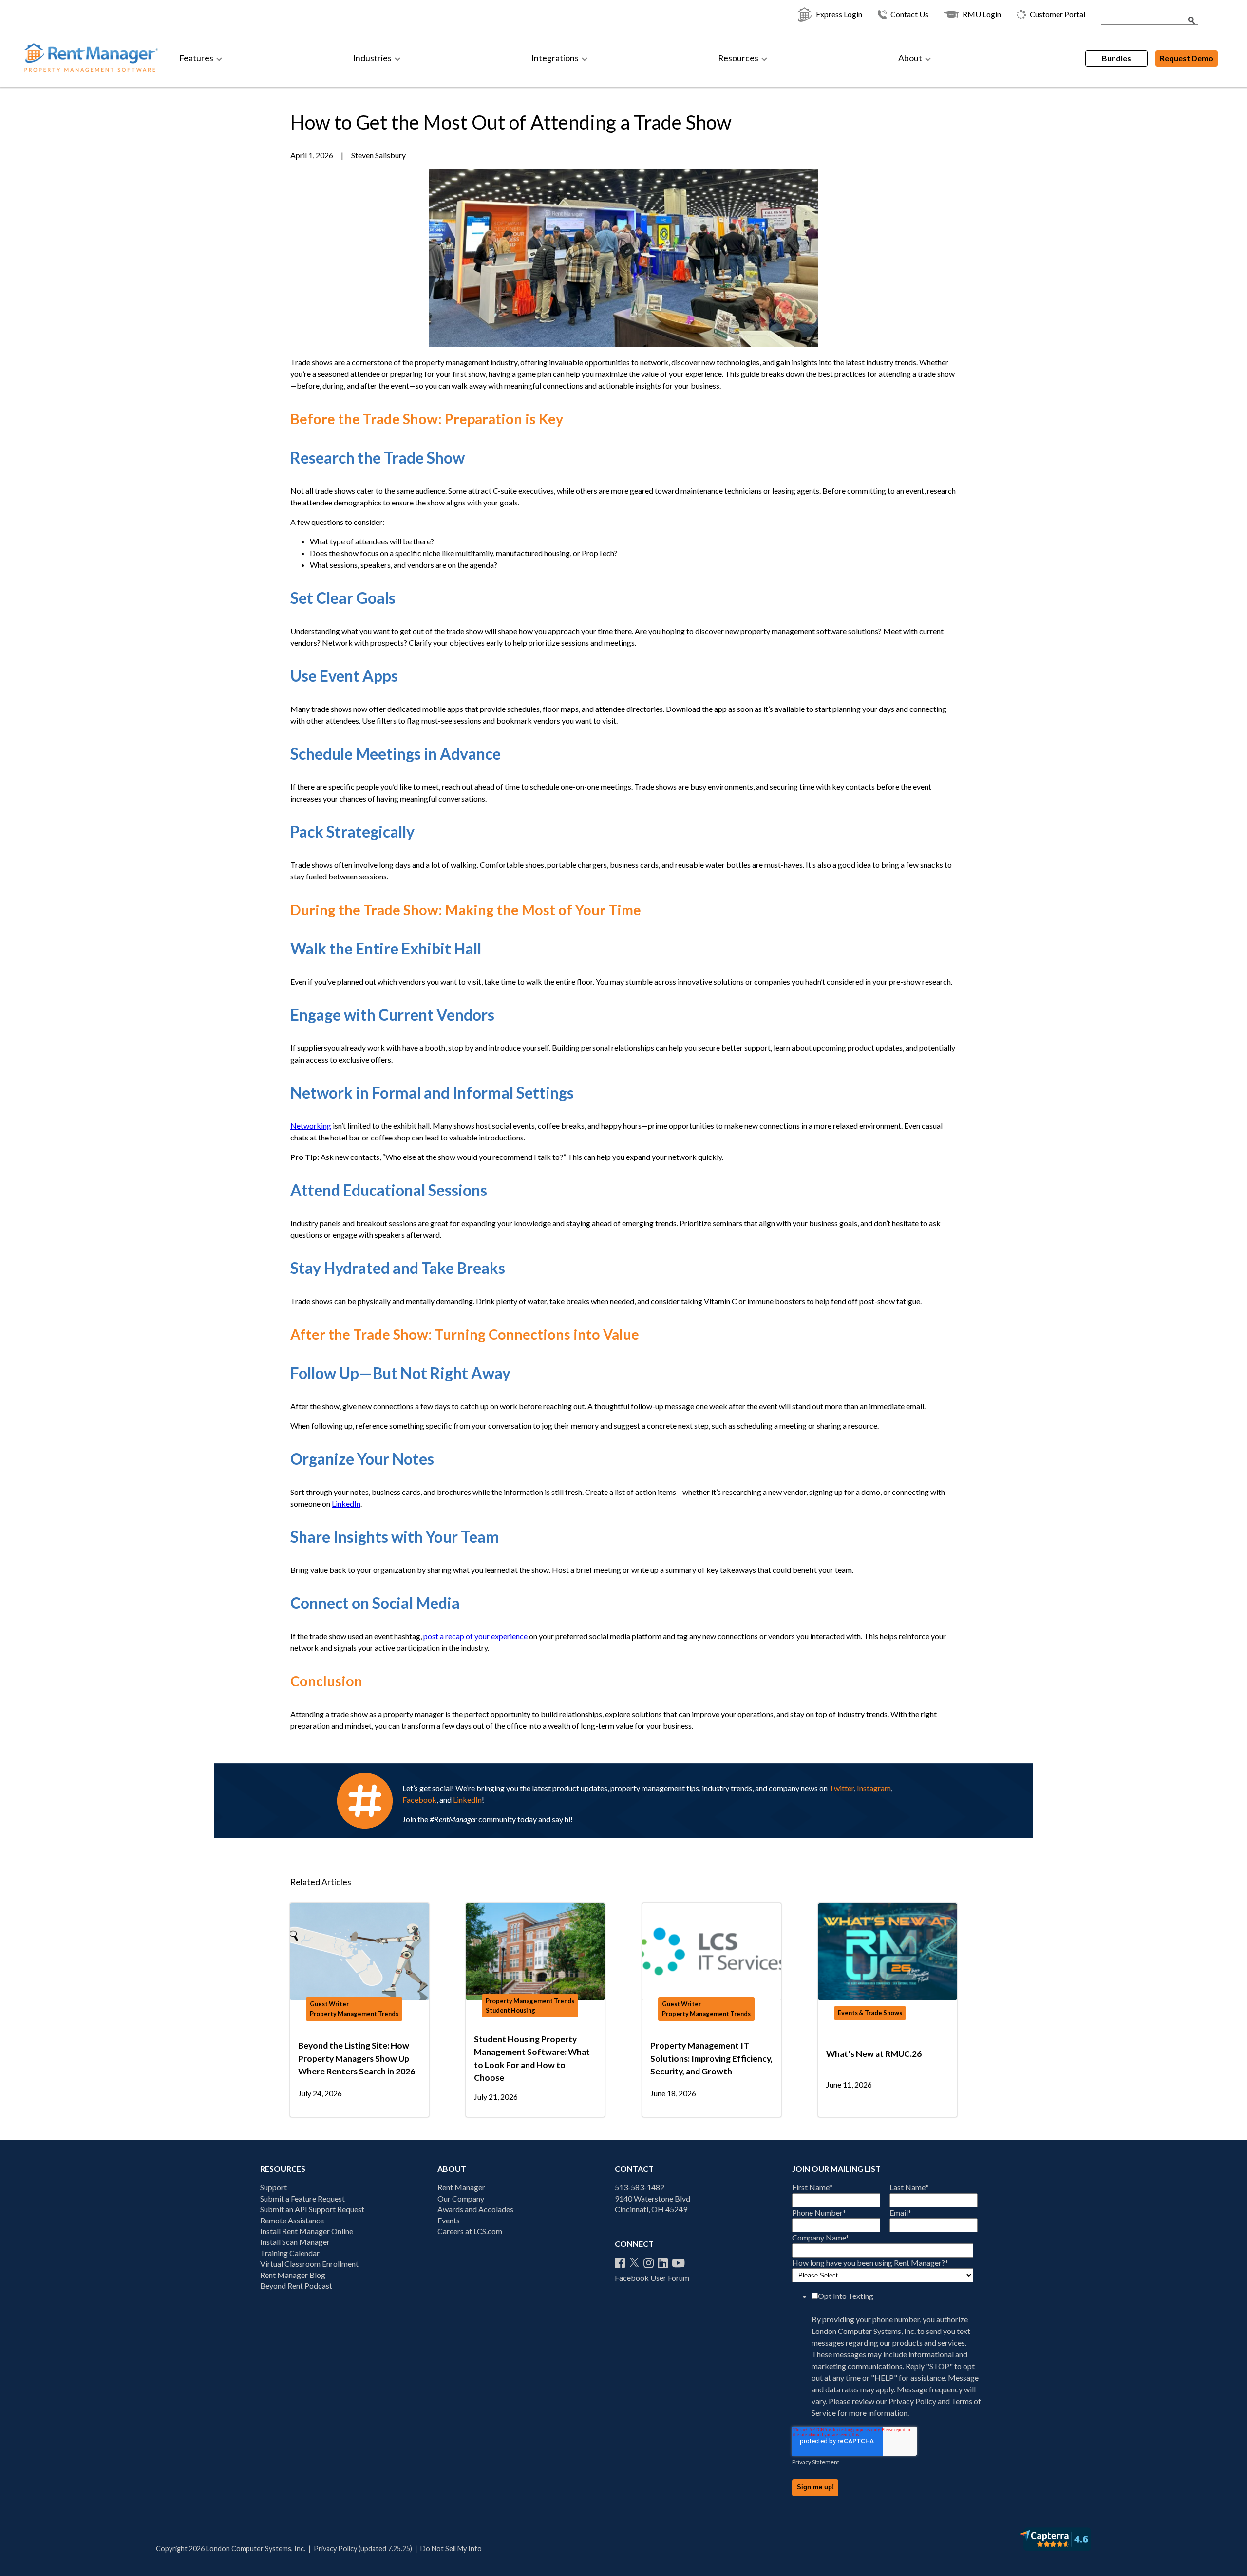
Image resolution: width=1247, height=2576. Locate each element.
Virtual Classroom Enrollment (309, 2264)
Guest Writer (329, 2004)
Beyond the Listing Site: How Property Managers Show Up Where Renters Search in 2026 (357, 2058)
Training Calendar (290, 2253)
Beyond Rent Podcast (296, 2286)
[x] (634, 2263)
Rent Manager (461, 2187)
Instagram (874, 1788)
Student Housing (510, 2010)
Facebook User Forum (652, 2278)
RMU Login (982, 14)
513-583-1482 (640, 2187)
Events (449, 2220)
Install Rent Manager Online (307, 2231)
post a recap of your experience (475, 1636)
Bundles (1116, 58)
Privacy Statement (816, 2462)
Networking (311, 1126)
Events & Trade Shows (870, 2013)
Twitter (841, 1788)
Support (274, 2187)
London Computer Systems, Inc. (864, 2331)
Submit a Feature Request (302, 2198)
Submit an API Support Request (312, 2209)
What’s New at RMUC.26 (874, 2054)
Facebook (419, 1800)
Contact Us (909, 14)
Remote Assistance (292, 2220)
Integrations (555, 58)
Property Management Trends (354, 2014)
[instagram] (649, 2263)
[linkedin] (663, 2263)
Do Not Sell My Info (451, 2548)
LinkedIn (346, 1503)
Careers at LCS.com (470, 2231)
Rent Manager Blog (293, 2275)
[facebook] (620, 2263)
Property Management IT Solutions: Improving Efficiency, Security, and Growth (711, 2058)
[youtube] (678, 2263)
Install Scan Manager (295, 2242)
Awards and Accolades (475, 2209)
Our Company (461, 2198)
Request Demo (1187, 58)
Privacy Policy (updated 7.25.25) (363, 2548)
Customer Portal (1058, 14)
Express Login (839, 14)
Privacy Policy (912, 2401)
